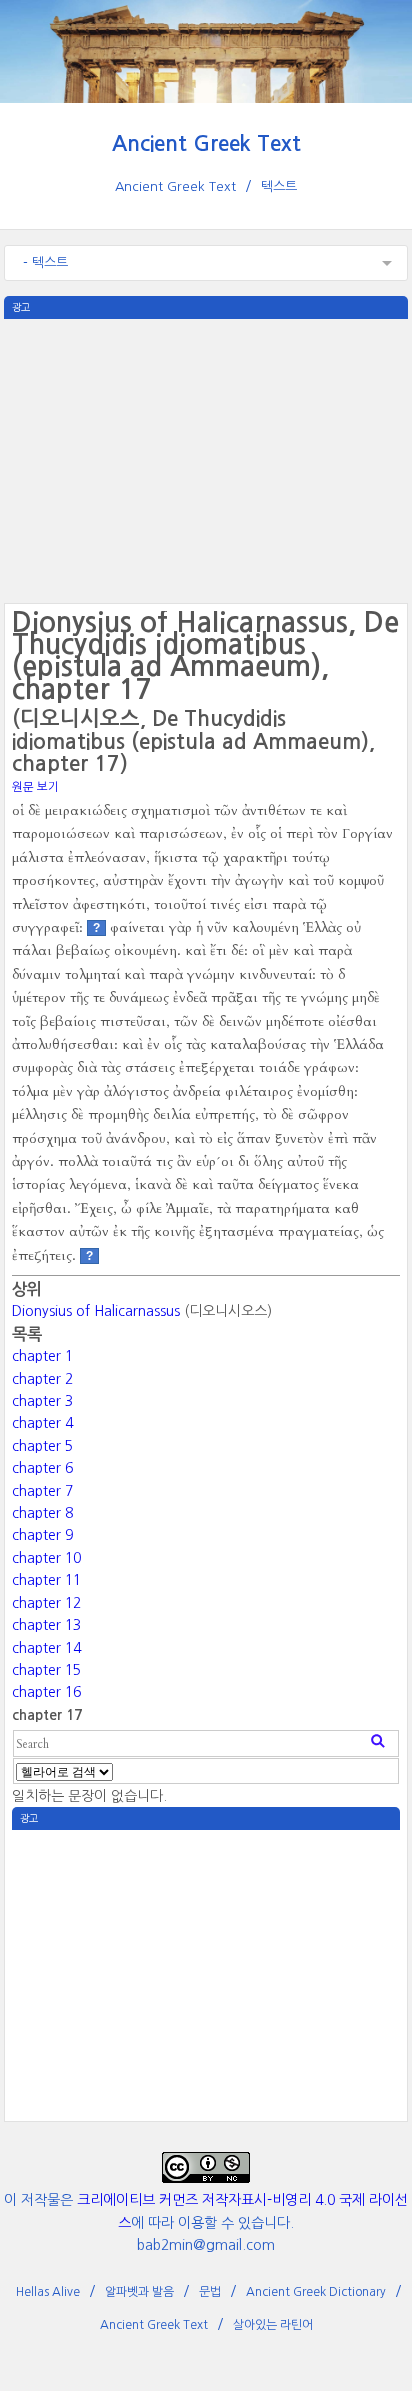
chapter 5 (42, 1446)
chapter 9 (42, 1535)
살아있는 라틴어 (273, 2325)
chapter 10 (46, 1558)
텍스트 (279, 186)
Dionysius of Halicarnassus (96, 1311)
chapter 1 (42, 1356)
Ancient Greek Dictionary (316, 2292)
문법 (210, 2292)
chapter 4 (42, 1423)
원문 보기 (35, 787)
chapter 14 (46, 1648)
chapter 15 (46, 1670)
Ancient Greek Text (206, 143)
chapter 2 (42, 1379)
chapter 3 (42, 1401)
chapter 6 (42, 1468)
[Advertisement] (206, 459)
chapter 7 (42, 1491)
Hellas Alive (48, 2292)
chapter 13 (46, 1625)
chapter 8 (42, 1513)
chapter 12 (46, 1603)
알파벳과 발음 (139, 2292)
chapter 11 (46, 1580)
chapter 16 (46, 1692)
